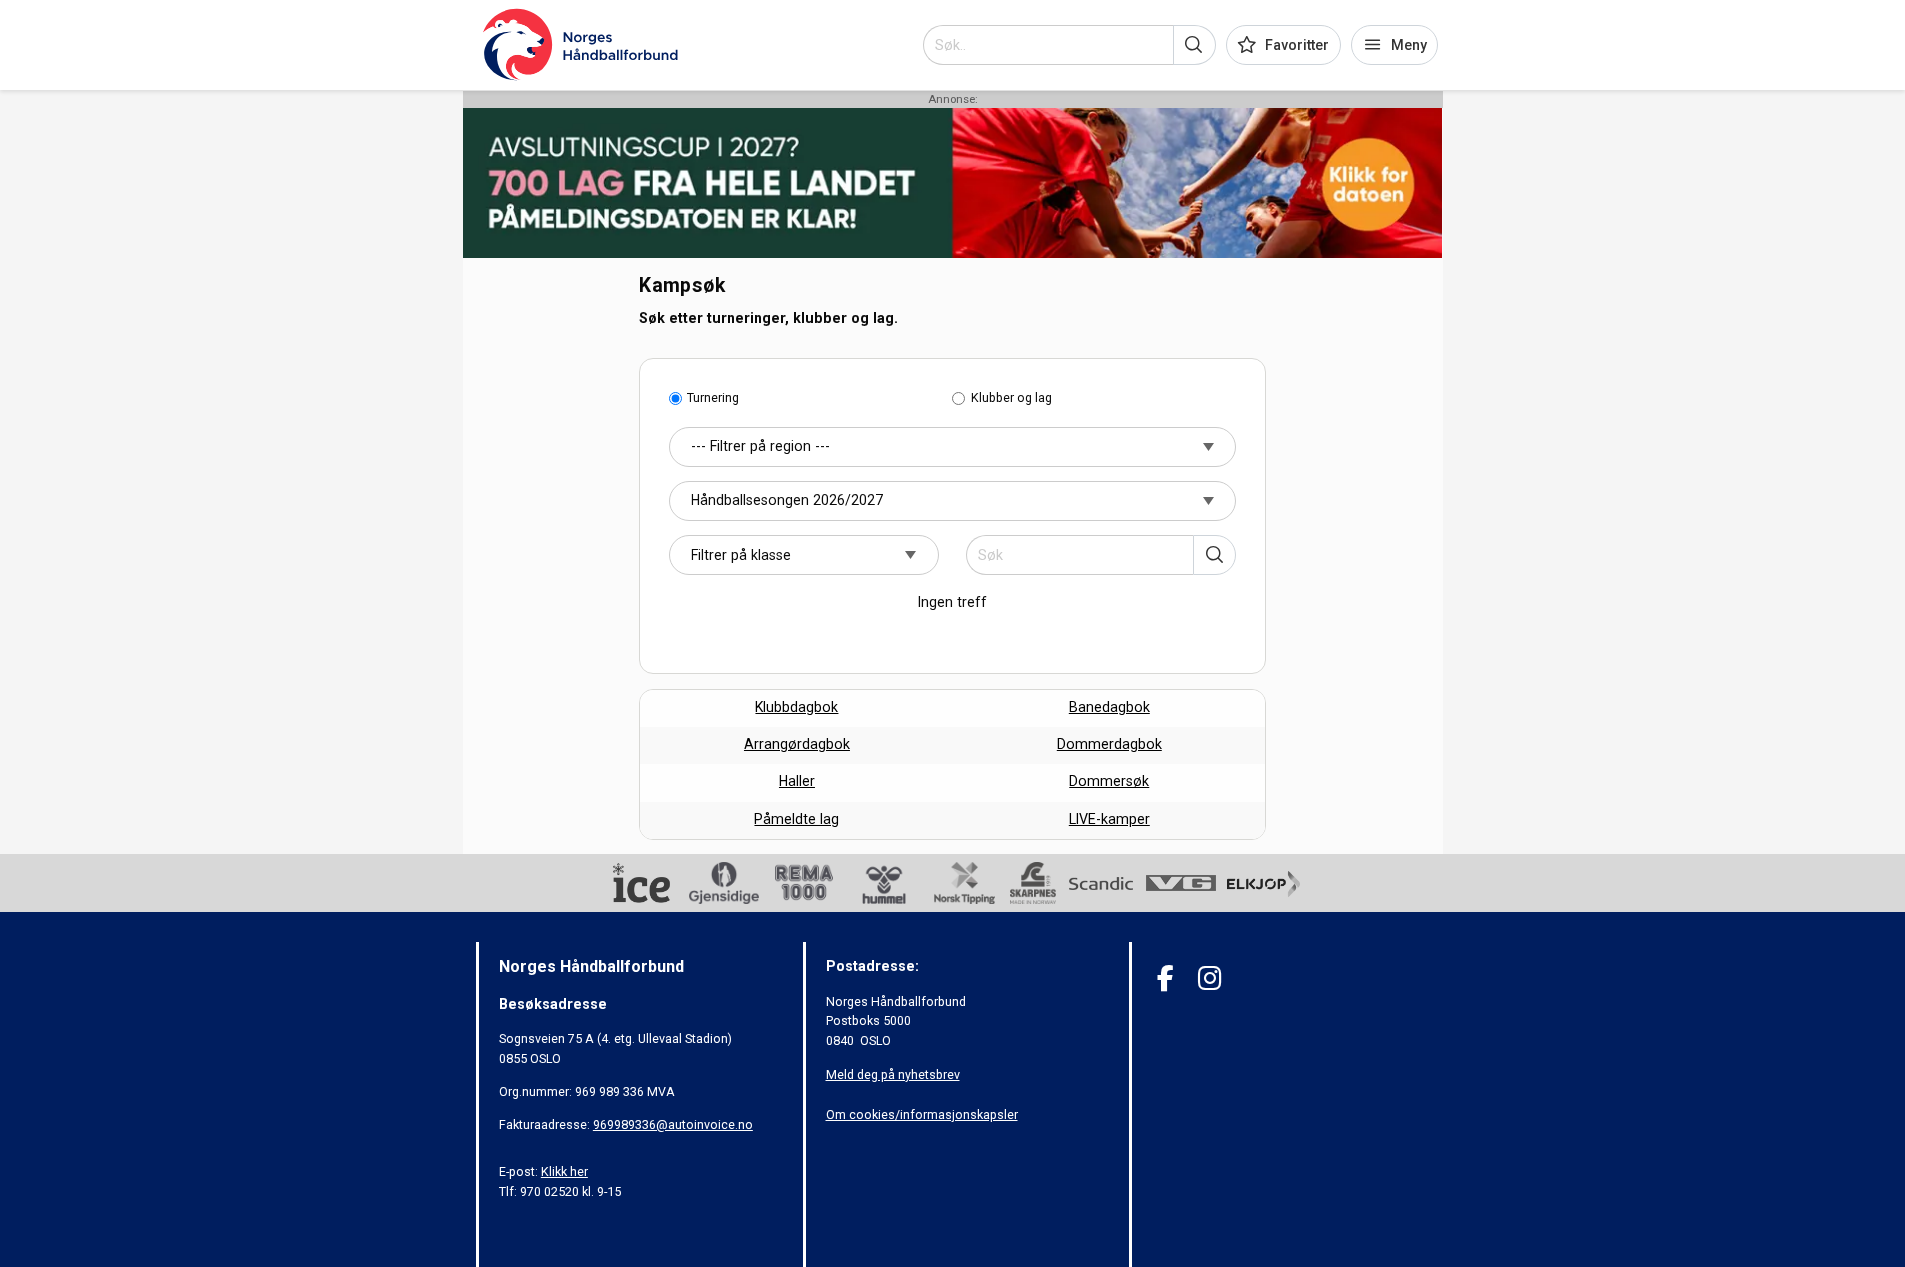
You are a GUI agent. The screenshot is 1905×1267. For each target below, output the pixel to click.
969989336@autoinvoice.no (673, 1124)
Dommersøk (1109, 781)
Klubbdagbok (796, 707)
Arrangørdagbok (797, 744)
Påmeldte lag (796, 819)
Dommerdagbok (1109, 744)
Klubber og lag (1011, 397)
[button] (1194, 45)
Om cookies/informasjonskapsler (922, 1114)
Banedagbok (1109, 707)
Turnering (713, 397)
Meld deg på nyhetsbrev (893, 1074)
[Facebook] (1165, 978)
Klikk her (564, 1171)
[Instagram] (1209, 978)
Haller (797, 781)
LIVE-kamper (1109, 819)
